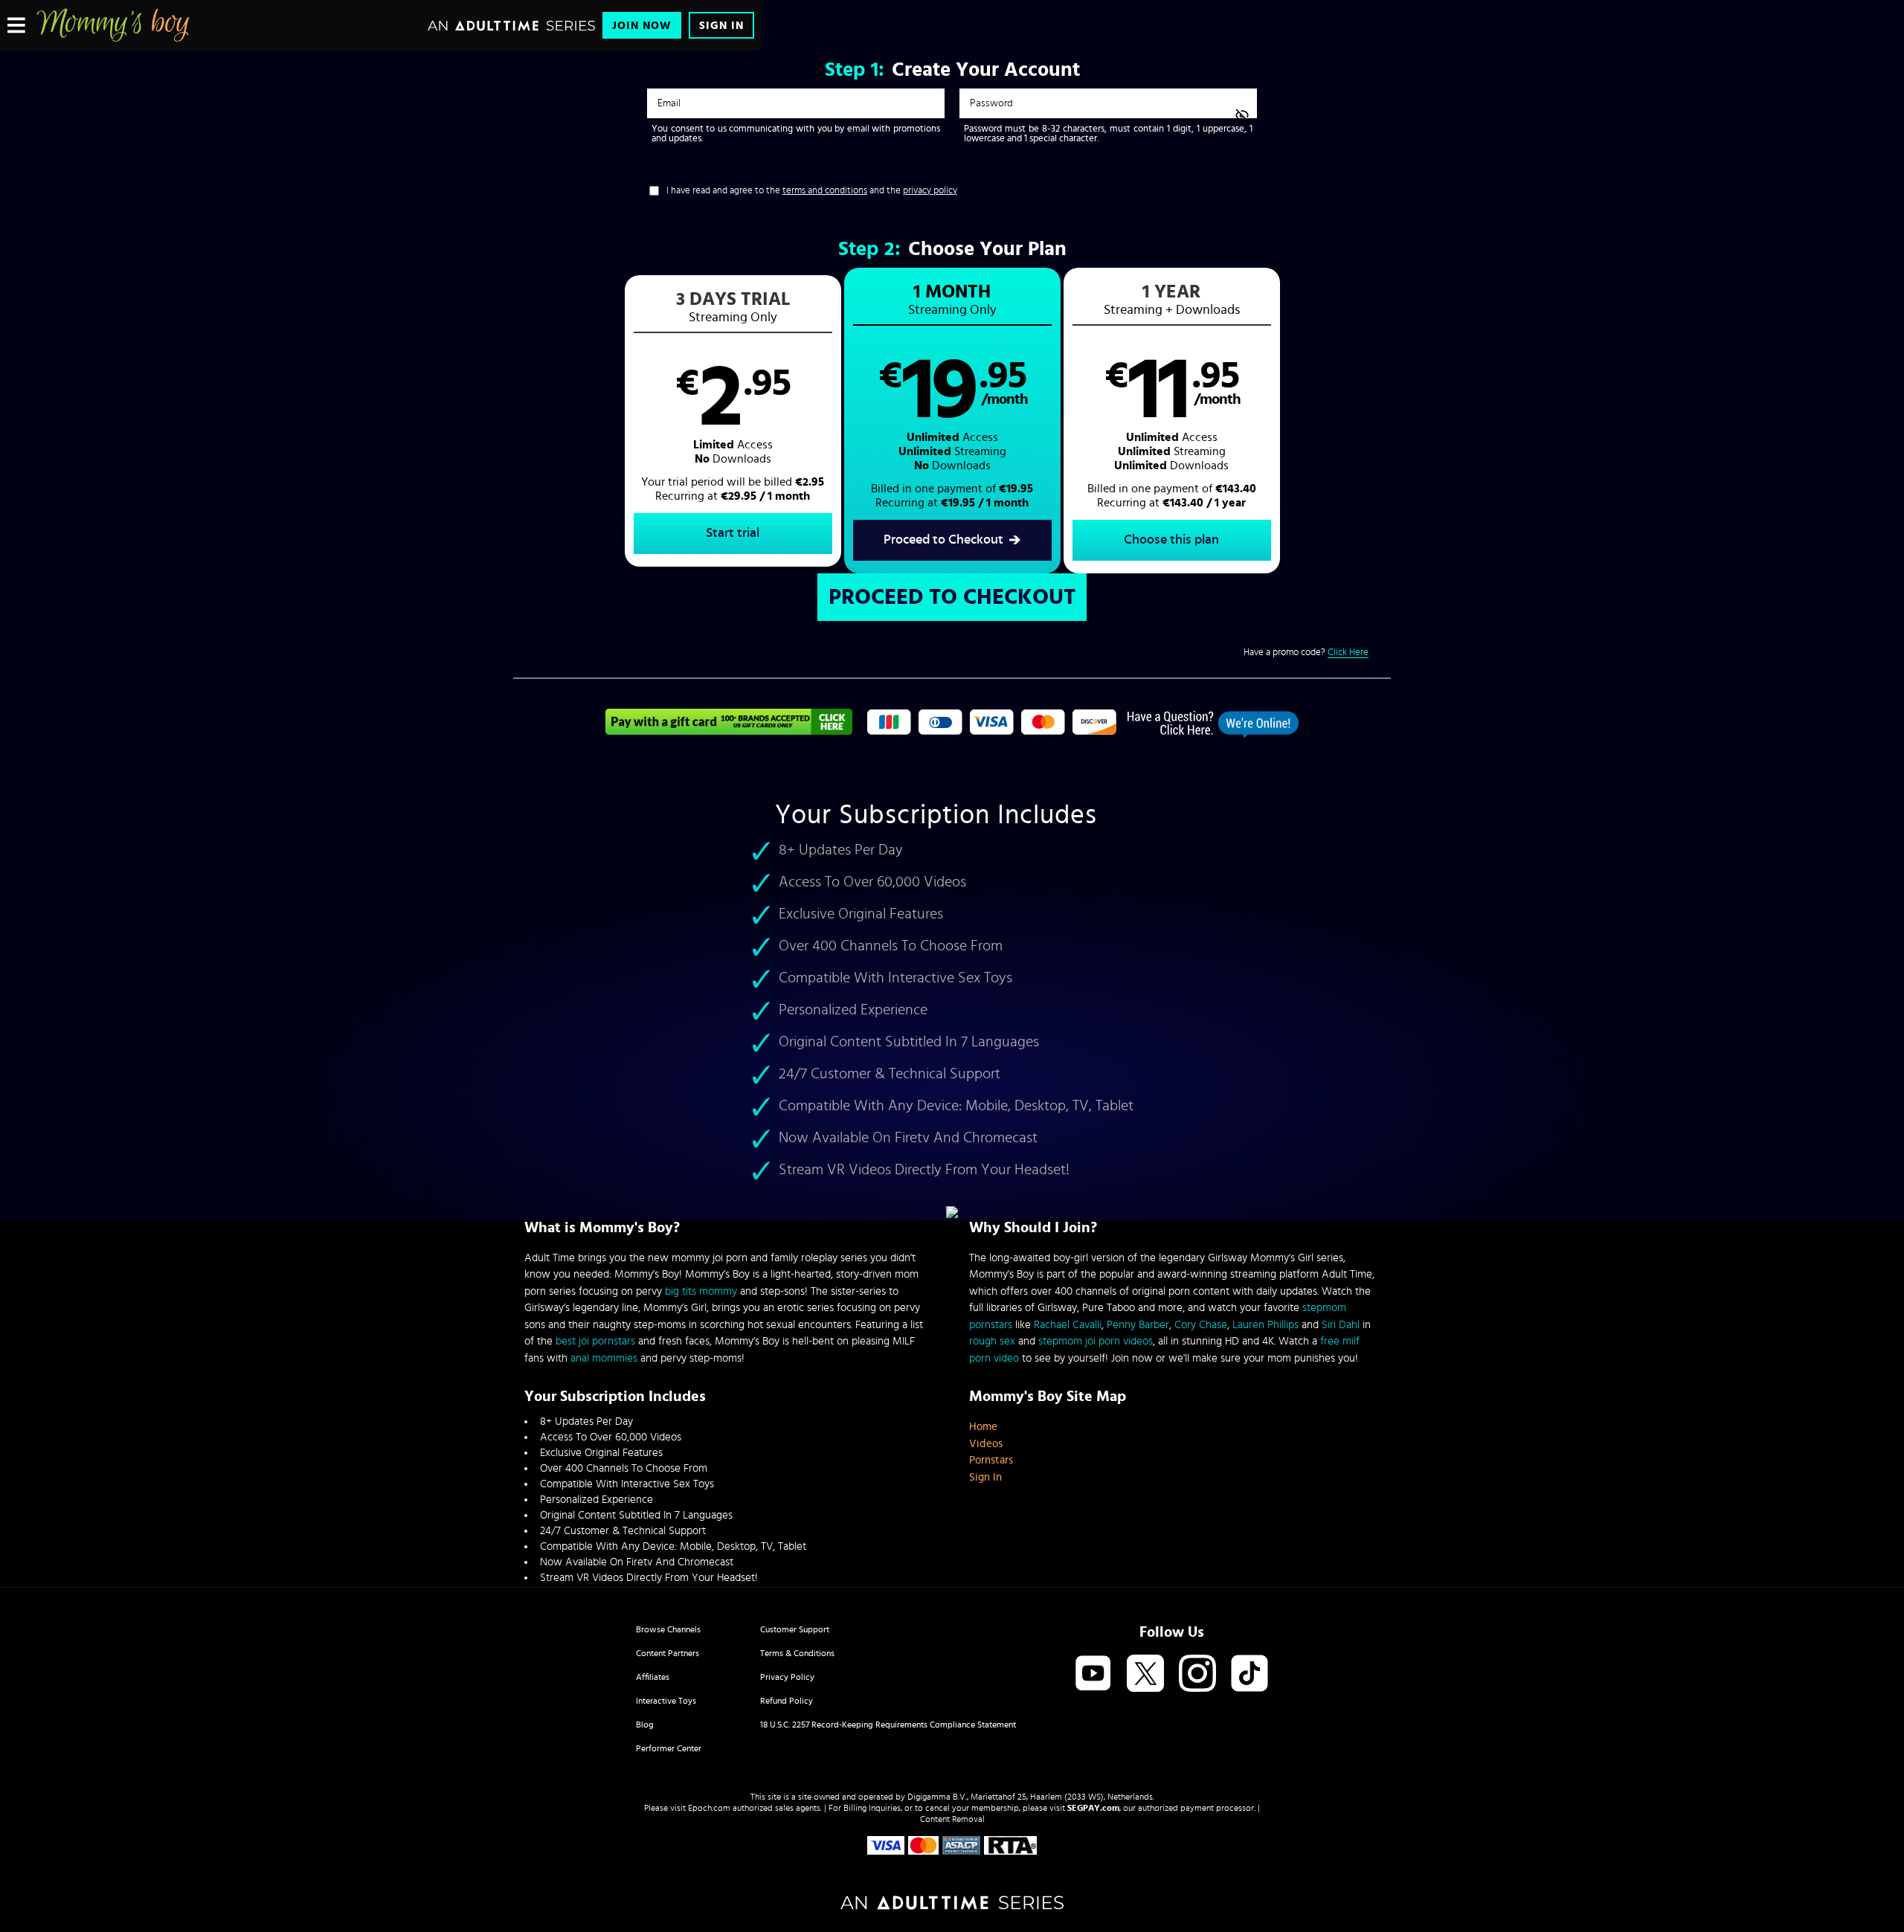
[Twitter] (1145, 1674)
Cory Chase (1201, 1325)
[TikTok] (1249, 1674)
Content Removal (952, 1819)
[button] (733, 421)
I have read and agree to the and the (812, 191)
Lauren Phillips (1265, 1325)
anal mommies (604, 1358)
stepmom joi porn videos (1096, 1341)
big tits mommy (701, 1291)
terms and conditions (825, 191)
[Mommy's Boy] (113, 25)
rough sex (992, 1341)
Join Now (642, 26)
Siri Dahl (1341, 1325)
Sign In (721, 26)
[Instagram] (1197, 1674)
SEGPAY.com (1093, 1808)
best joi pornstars (595, 1341)
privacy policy (930, 191)
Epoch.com (709, 1808)
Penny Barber (1138, 1325)
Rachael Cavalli (1068, 1325)
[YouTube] (1093, 1674)
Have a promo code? (1306, 653)
